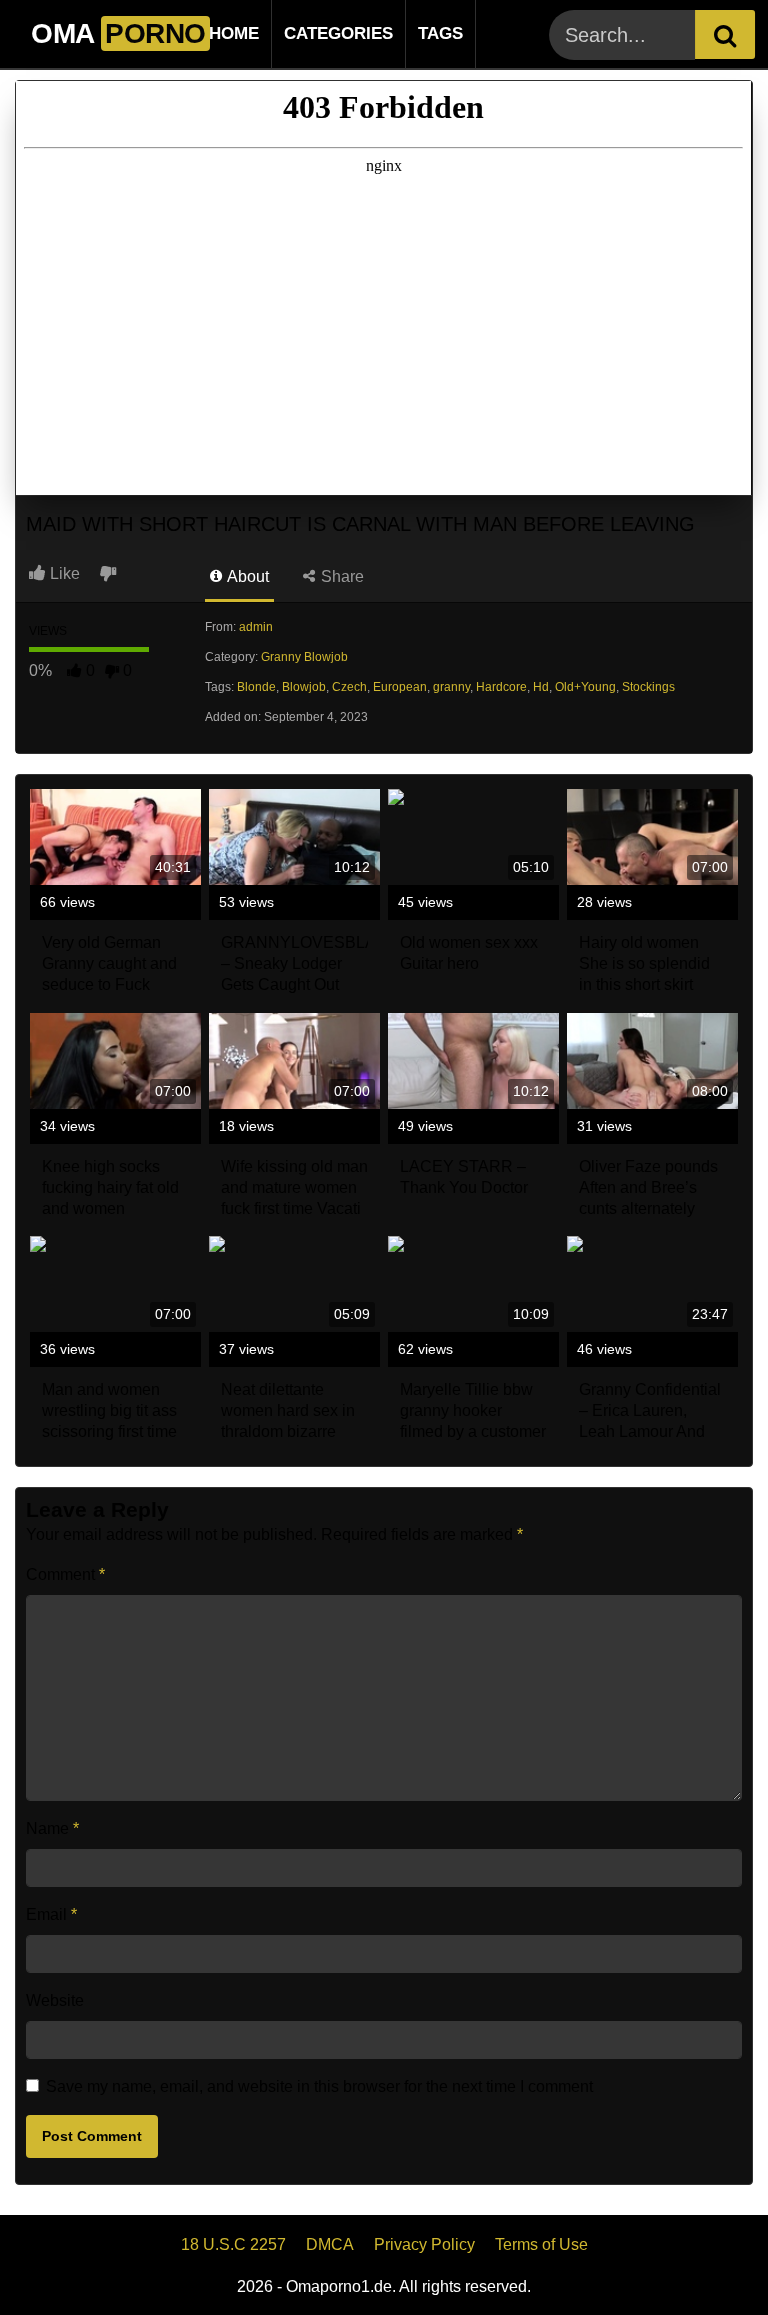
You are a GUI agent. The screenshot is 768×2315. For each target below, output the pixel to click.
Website (55, 2000)
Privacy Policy (424, 2244)
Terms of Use (541, 2244)
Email (51, 1914)
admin (256, 627)
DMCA (330, 2244)
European (400, 687)
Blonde (256, 687)
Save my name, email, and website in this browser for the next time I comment (319, 2086)
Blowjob (304, 687)
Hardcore (501, 687)
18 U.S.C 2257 (233, 2244)
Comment (65, 1574)
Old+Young (585, 687)
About (246, 576)
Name (52, 1828)
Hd (541, 687)
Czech (349, 687)
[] (725, 34)
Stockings (648, 687)
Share (340, 576)
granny (451, 687)
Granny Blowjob (304, 657)
